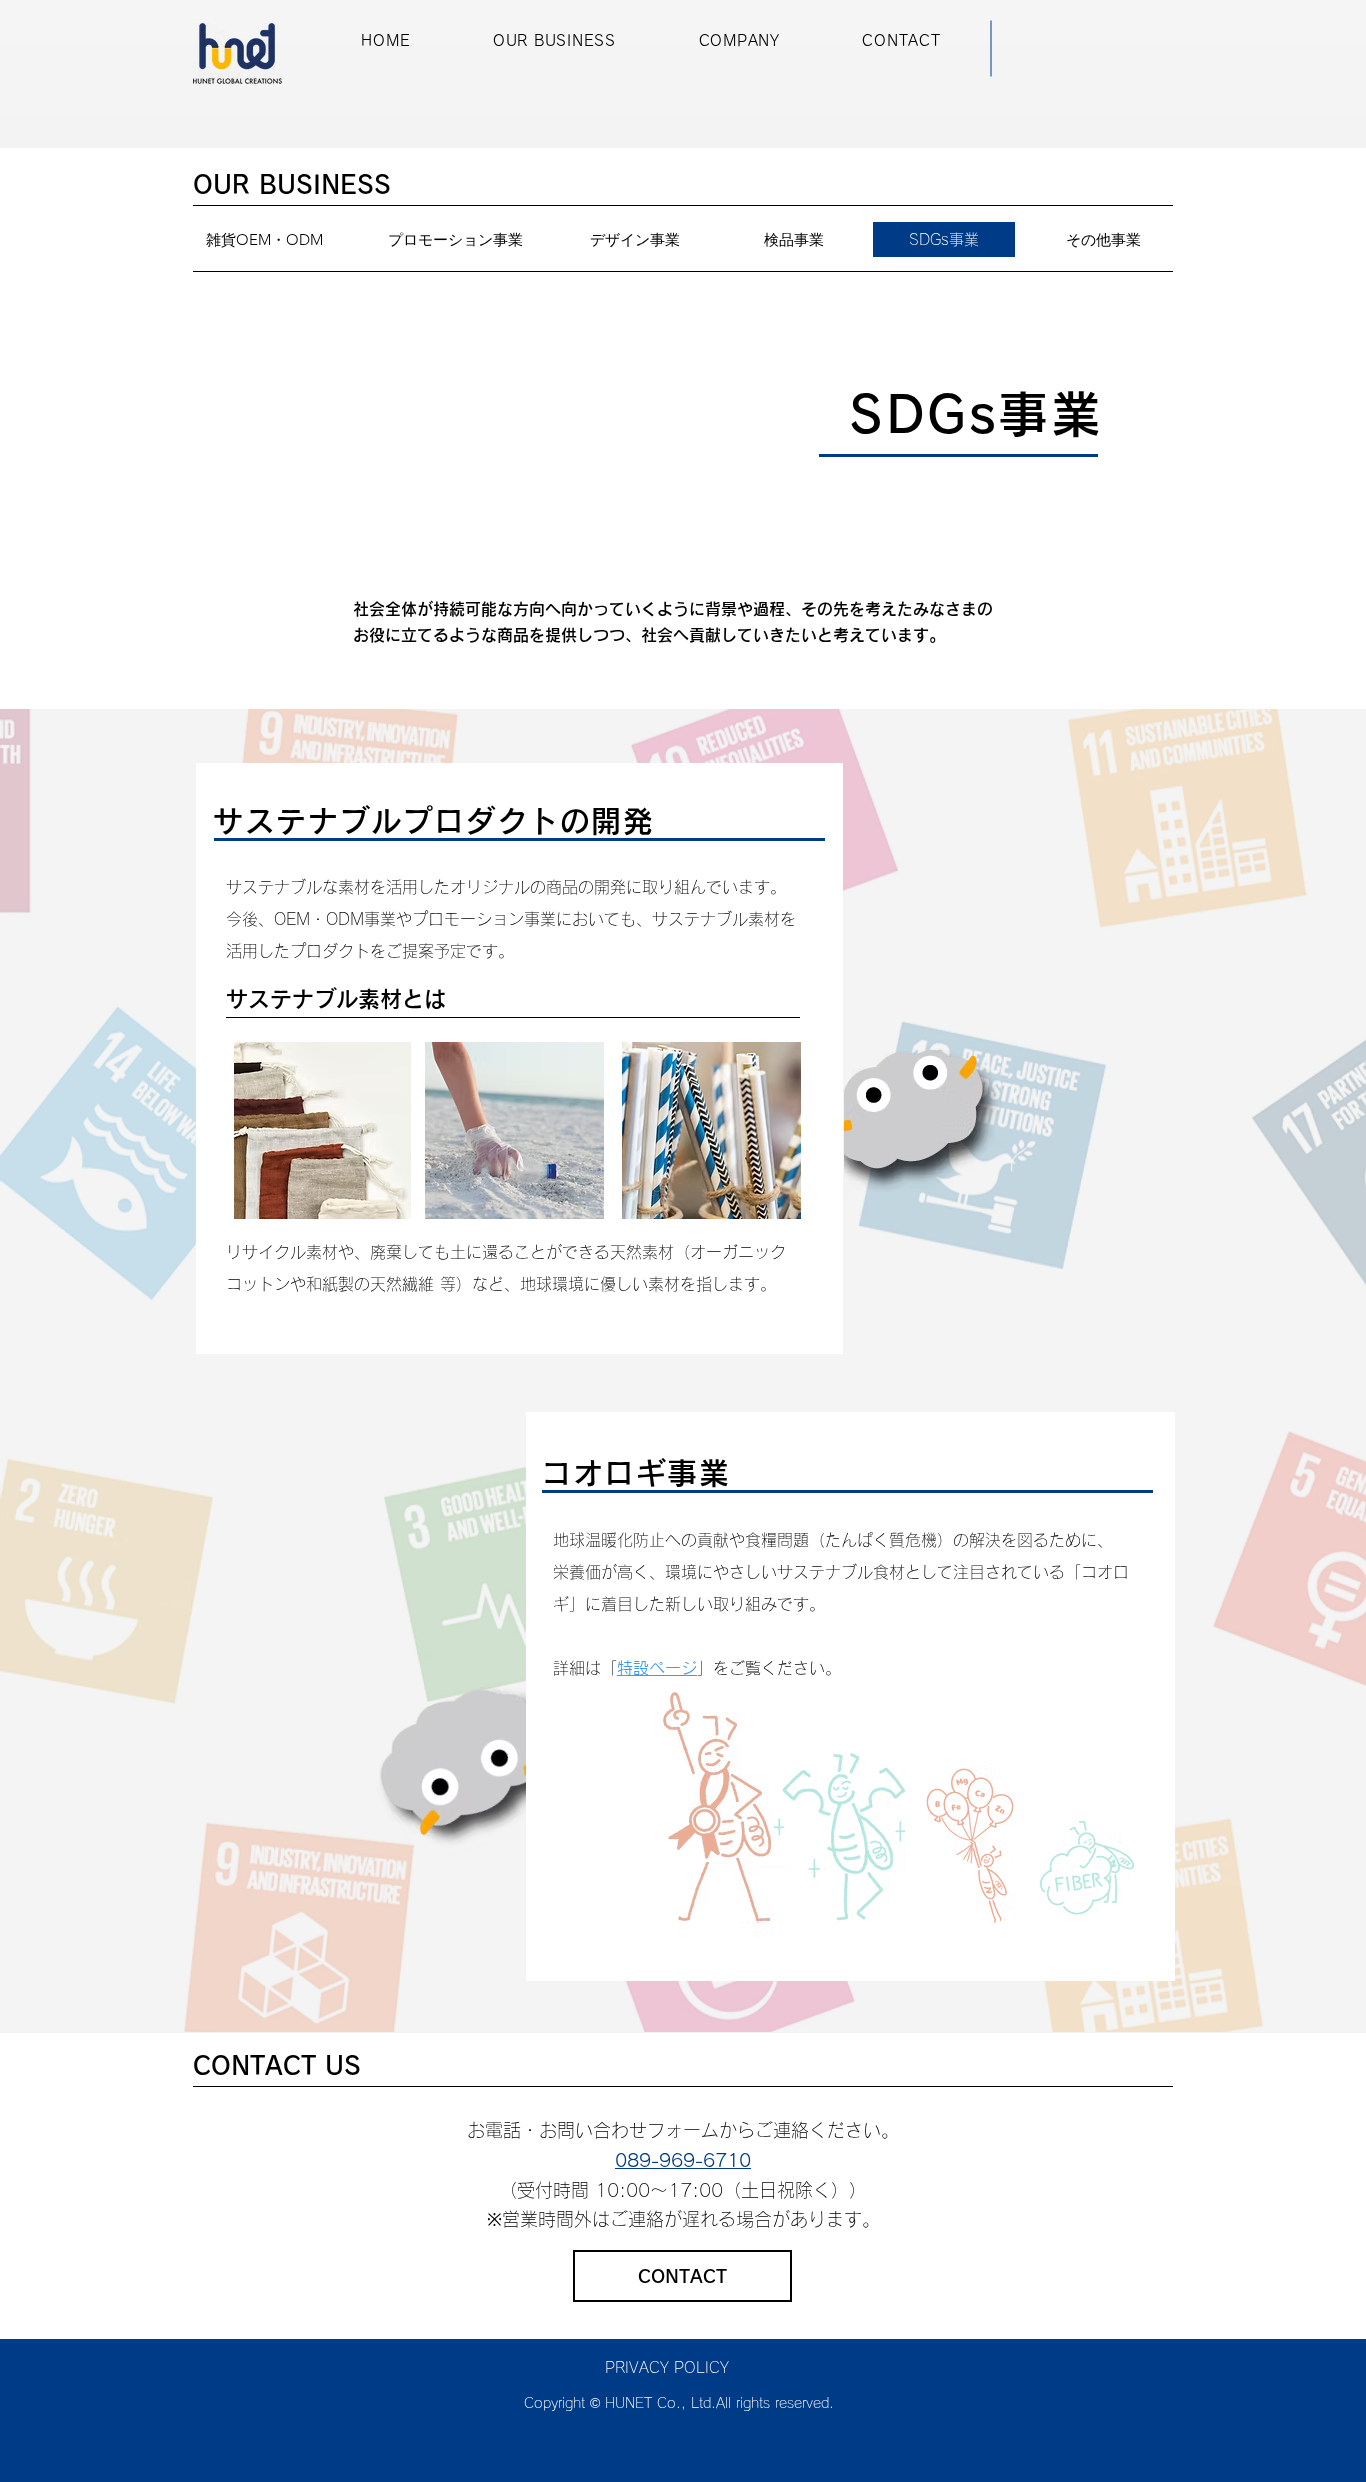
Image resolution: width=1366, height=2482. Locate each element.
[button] (555, 41)
